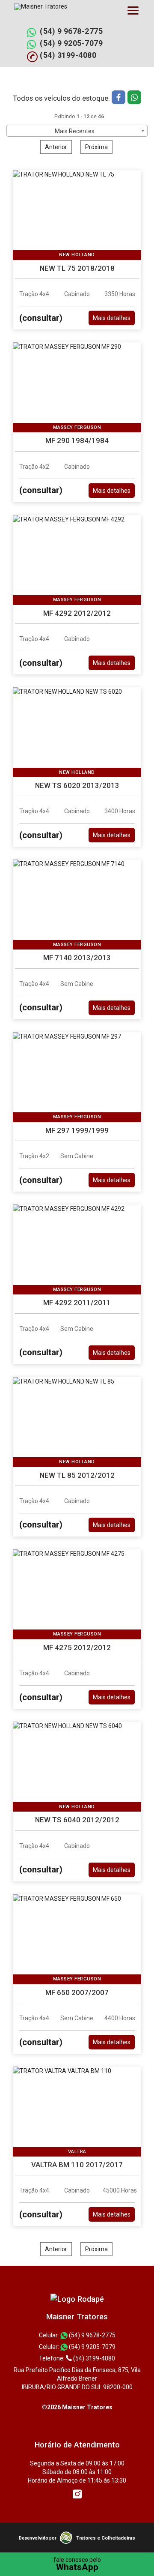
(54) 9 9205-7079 (71, 43)
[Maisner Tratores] (77, 2299)
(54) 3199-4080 (68, 55)
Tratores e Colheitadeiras (106, 2538)
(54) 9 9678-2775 (71, 31)
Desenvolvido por (38, 2538)
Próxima (96, 147)
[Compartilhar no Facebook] (120, 98)
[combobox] (77, 131)
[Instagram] (77, 2494)
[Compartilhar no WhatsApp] (134, 98)
